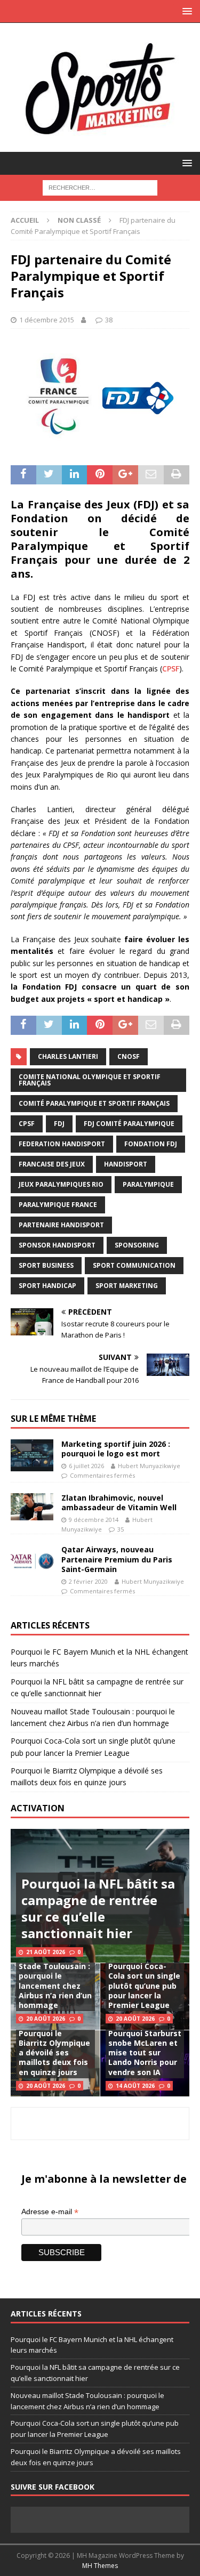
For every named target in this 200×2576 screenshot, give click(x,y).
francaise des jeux (52, 1164)
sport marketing (127, 1286)
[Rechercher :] (100, 187)
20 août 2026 (46, 2019)
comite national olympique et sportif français (90, 1080)
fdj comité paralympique (129, 1124)
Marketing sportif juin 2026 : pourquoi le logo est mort (116, 1449)
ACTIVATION (38, 1808)
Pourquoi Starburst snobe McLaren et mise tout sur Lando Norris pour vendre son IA (145, 2053)
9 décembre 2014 (94, 1520)
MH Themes (100, 2566)
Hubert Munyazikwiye (149, 1466)
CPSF (171, 669)
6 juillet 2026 (86, 1466)
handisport (126, 1164)
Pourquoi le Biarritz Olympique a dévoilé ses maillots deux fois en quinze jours (54, 2053)
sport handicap (47, 1286)
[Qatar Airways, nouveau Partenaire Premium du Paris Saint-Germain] (32, 1561)
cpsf (27, 1124)
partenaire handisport (61, 1225)
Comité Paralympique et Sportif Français (94, 1103)
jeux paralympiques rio (61, 1184)
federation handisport (62, 1144)
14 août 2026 (135, 2086)
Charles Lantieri (68, 1056)
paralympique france (58, 1205)
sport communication (134, 1265)
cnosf (129, 1056)
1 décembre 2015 (47, 320)
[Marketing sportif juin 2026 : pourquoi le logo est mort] (32, 1455)
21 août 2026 (46, 1952)
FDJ (59, 1124)
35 (121, 1529)
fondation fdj (151, 1144)
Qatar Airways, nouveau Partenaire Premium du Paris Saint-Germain (117, 1559)
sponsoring (137, 1245)
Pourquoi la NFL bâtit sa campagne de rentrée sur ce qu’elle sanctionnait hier (98, 1909)
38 (109, 320)
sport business (46, 1265)
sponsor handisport (57, 1245)
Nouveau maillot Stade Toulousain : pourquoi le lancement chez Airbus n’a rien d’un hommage (55, 1981)
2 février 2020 (88, 1581)
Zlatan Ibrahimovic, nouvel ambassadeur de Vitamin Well (119, 1502)
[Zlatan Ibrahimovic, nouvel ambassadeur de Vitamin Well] (32, 1507)
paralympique (148, 1184)
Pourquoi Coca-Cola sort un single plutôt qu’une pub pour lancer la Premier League (144, 1986)
